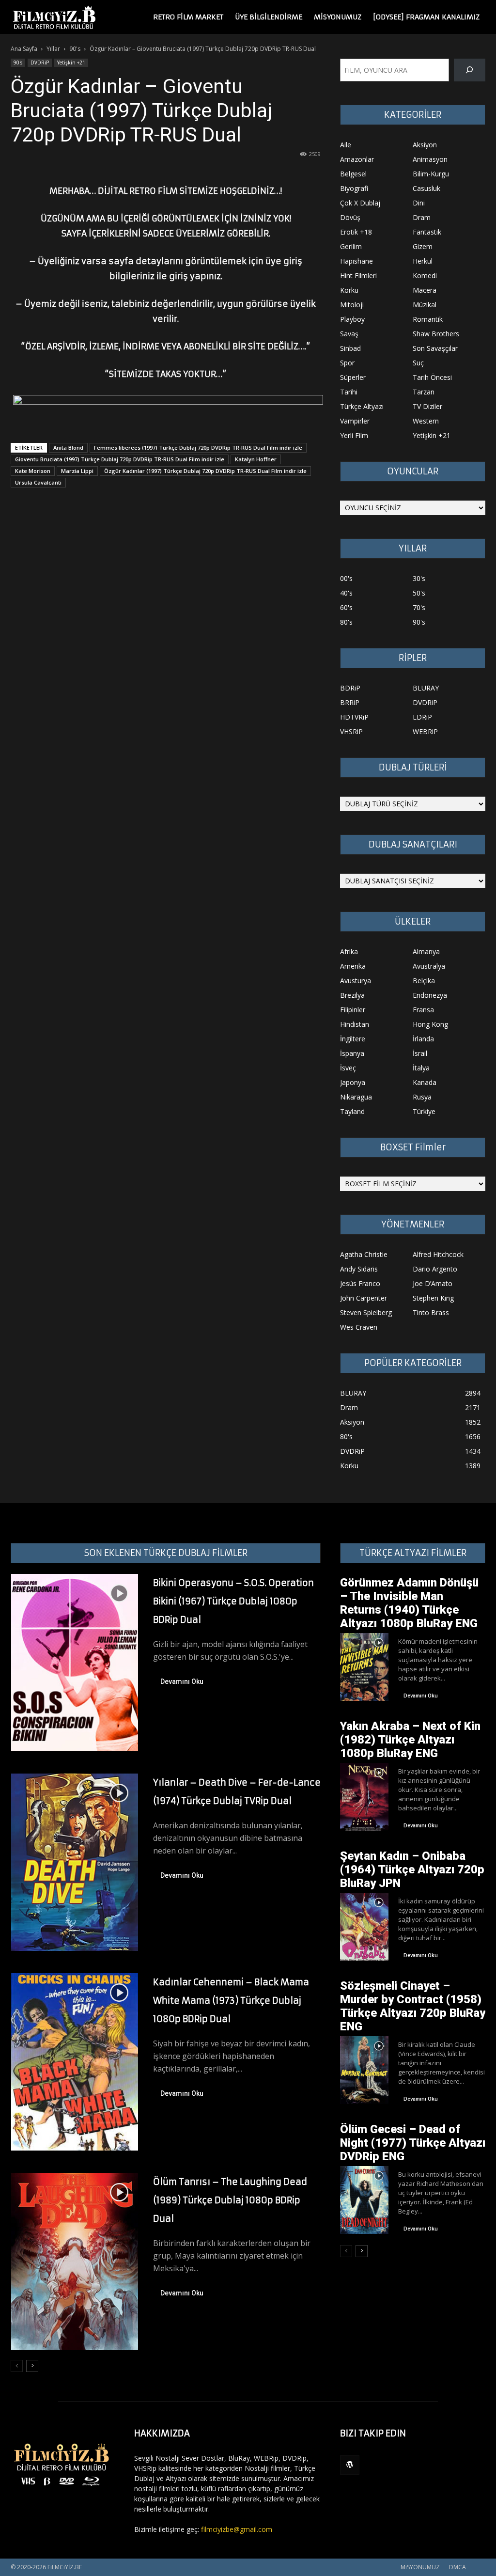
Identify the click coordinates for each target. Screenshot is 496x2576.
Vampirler (355, 421)
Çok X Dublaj (360, 203)
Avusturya (356, 981)
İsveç (348, 1068)
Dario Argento (435, 1269)
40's (346, 593)
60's (346, 607)
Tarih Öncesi (432, 377)
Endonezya (430, 995)
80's (346, 622)
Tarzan (424, 392)
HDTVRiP (354, 717)
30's (419, 578)
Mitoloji (352, 305)
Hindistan (355, 1024)
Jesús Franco (360, 1283)
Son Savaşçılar (435, 348)
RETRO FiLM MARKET (188, 17)
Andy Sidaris (359, 1269)
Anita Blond (68, 448)
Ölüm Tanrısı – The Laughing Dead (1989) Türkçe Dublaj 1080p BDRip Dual (230, 2200)
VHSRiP (351, 731)
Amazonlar (357, 159)
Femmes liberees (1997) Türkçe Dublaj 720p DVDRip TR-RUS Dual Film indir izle (198, 448)
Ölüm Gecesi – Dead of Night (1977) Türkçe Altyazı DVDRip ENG (413, 2143)
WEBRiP (425, 731)
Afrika (349, 951)
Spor (347, 363)
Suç (418, 363)
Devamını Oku (182, 1681)
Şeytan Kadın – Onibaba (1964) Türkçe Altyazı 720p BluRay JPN (412, 1869)
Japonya (353, 1082)
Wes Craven (359, 1327)
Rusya (422, 1097)
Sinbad (350, 348)
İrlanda (423, 1039)
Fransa (423, 1010)
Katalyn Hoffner (256, 459)
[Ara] (470, 70)
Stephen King (433, 1298)
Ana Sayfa (24, 49)
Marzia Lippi (77, 471)
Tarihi (349, 392)
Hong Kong (430, 1024)
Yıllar (53, 49)
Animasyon (430, 159)
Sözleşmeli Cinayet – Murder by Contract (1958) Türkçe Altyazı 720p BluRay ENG (413, 2006)
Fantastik (427, 232)
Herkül (423, 261)
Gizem (423, 246)
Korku (349, 290)
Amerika (353, 966)
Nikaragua (356, 1097)
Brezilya (352, 995)
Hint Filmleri (358, 275)
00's (346, 578)
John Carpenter (364, 1298)
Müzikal (425, 305)
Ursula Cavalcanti (38, 482)
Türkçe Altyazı (362, 406)
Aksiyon (425, 145)
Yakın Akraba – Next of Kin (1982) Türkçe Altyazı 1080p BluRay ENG (410, 1740)
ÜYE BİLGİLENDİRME (269, 17)
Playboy (352, 319)
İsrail (420, 1053)
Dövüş (350, 217)
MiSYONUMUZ (338, 17)
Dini (419, 203)
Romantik (428, 319)
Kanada (425, 1082)
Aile (346, 145)
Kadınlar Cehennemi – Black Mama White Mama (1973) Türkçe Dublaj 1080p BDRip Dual (231, 2001)
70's (419, 607)
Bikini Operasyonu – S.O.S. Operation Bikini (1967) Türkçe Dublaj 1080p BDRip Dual (233, 1601)
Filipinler (353, 1010)
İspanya (352, 1053)
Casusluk (426, 188)
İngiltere (353, 1039)
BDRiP (350, 688)
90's (75, 49)
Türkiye (424, 1111)
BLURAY (426, 688)
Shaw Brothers (436, 334)
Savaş (349, 334)
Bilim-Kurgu (431, 174)
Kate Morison (33, 471)
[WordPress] (350, 2465)
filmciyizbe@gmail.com (237, 2529)
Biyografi (354, 188)
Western (426, 421)
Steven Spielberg (366, 1312)
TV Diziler (427, 406)
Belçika (424, 981)
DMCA (457, 2567)
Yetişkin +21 (71, 63)
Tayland (352, 1111)
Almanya (426, 951)
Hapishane (356, 261)
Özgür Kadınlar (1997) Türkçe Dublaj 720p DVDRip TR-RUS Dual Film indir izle (205, 471)
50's (419, 593)
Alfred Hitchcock (438, 1254)
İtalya (421, 1068)
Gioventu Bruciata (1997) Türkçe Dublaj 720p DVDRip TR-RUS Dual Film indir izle (120, 459)
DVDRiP (40, 63)
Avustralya (429, 966)
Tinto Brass (431, 1312)
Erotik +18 (356, 232)
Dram (422, 217)
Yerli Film (354, 435)
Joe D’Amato (433, 1283)
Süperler (353, 377)
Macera (425, 290)
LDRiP (422, 717)
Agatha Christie (364, 1254)
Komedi (425, 275)
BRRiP (350, 702)
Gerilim (351, 246)
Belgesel (353, 174)
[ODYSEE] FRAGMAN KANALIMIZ (426, 17)
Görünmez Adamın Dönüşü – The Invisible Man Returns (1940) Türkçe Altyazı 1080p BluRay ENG (409, 1603)
